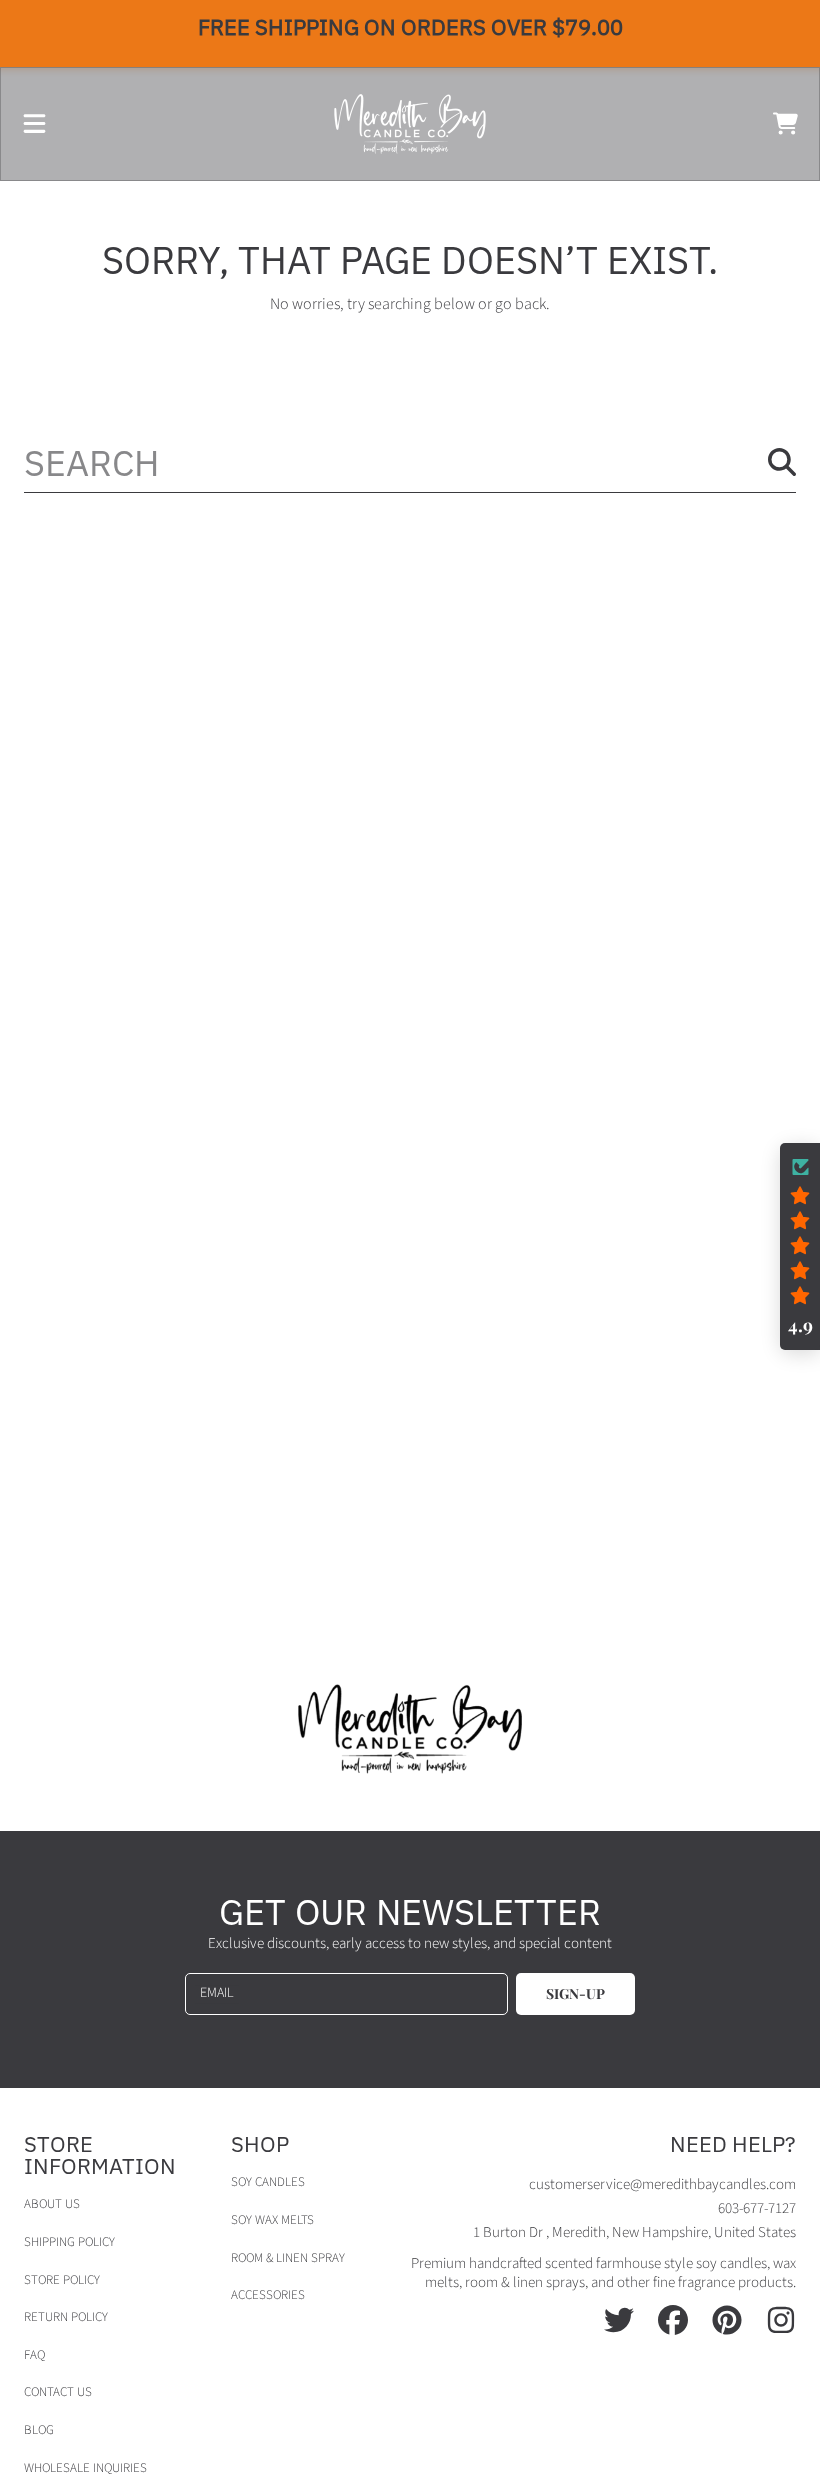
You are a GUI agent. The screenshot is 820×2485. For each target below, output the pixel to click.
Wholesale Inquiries (85, 2468)
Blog (39, 2430)
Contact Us (58, 2392)
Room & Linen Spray (288, 2258)
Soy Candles (268, 2182)
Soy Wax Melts (272, 2220)
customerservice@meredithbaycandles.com (662, 2184)
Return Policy (66, 2317)
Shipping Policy (69, 2242)
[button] (35, 124)
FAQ (34, 2355)
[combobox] (410, 462)
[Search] (782, 462)
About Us (52, 2204)
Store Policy (62, 2280)
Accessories (268, 2295)
